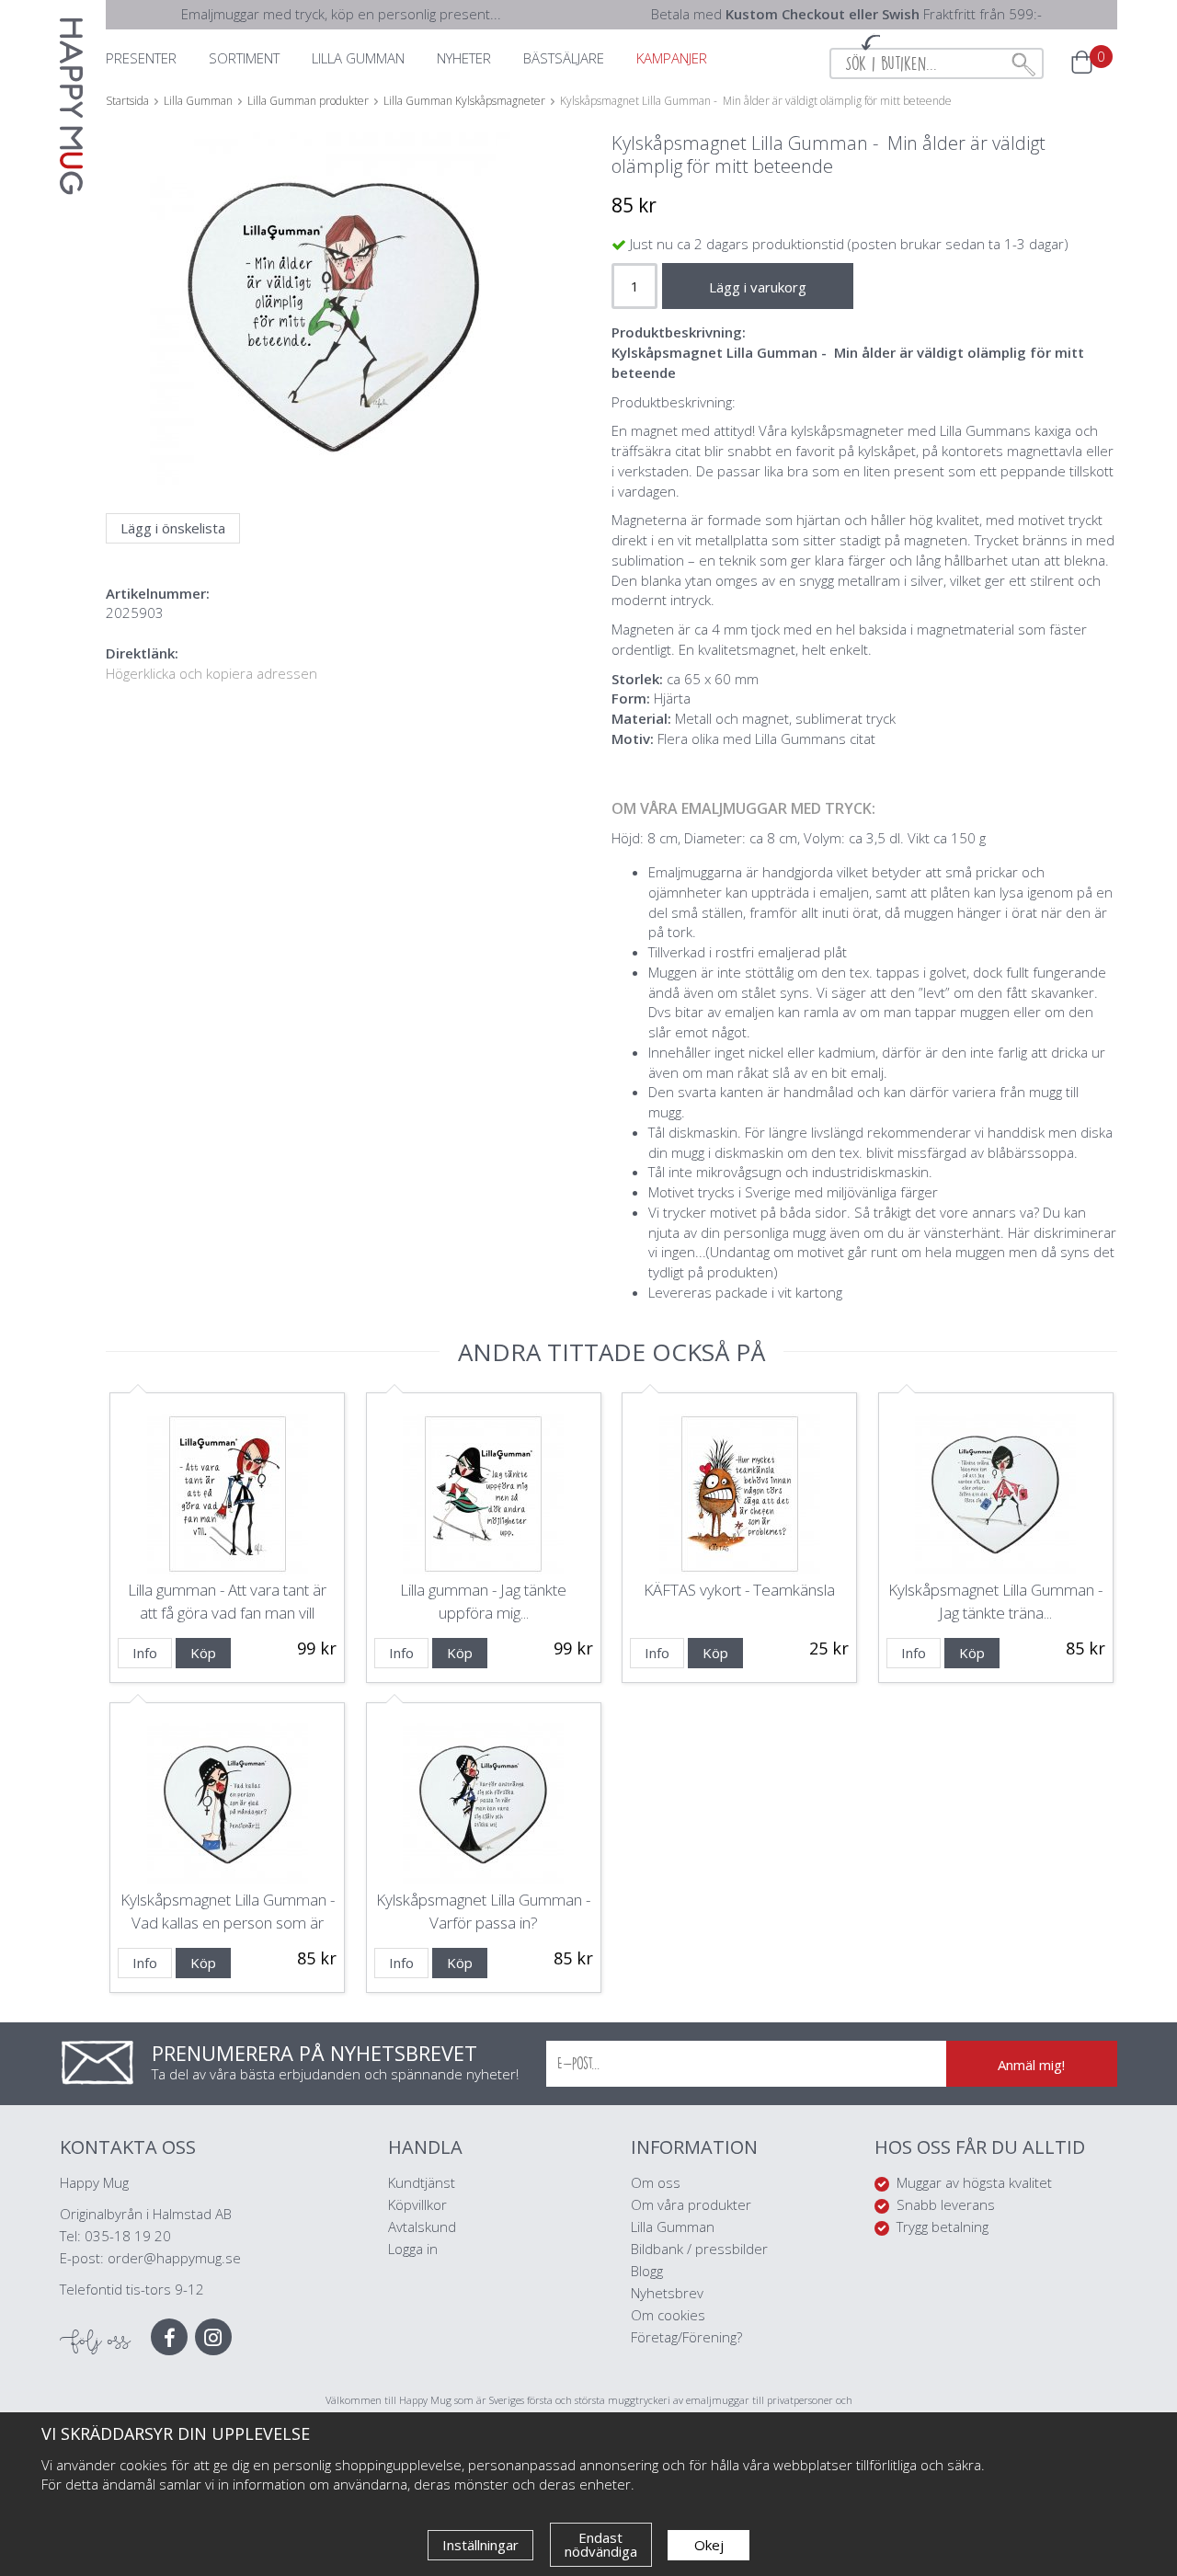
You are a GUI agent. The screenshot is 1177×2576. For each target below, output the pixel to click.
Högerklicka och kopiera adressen (211, 673)
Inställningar (480, 2545)
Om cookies (668, 2315)
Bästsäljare (564, 58)
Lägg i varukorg (758, 287)
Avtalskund (422, 2227)
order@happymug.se (174, 2258)
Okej (709, 2545)
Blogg (647, 2271)
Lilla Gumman (674, 2227)
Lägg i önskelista (173, 528)
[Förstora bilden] (333, 359)
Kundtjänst (422, 2182)
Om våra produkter (691, 2204)
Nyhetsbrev (667, 2293)
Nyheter (464, 58)
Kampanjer (672, 58)
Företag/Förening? (686, 2337)
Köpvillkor (417, 2204)
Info (145, 1653)
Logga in (413, 2249)
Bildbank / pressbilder (699, 2249)
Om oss (656, 2182)
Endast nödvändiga (601, 2544)
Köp (203, 1653)
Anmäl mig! (1031, 2065)
